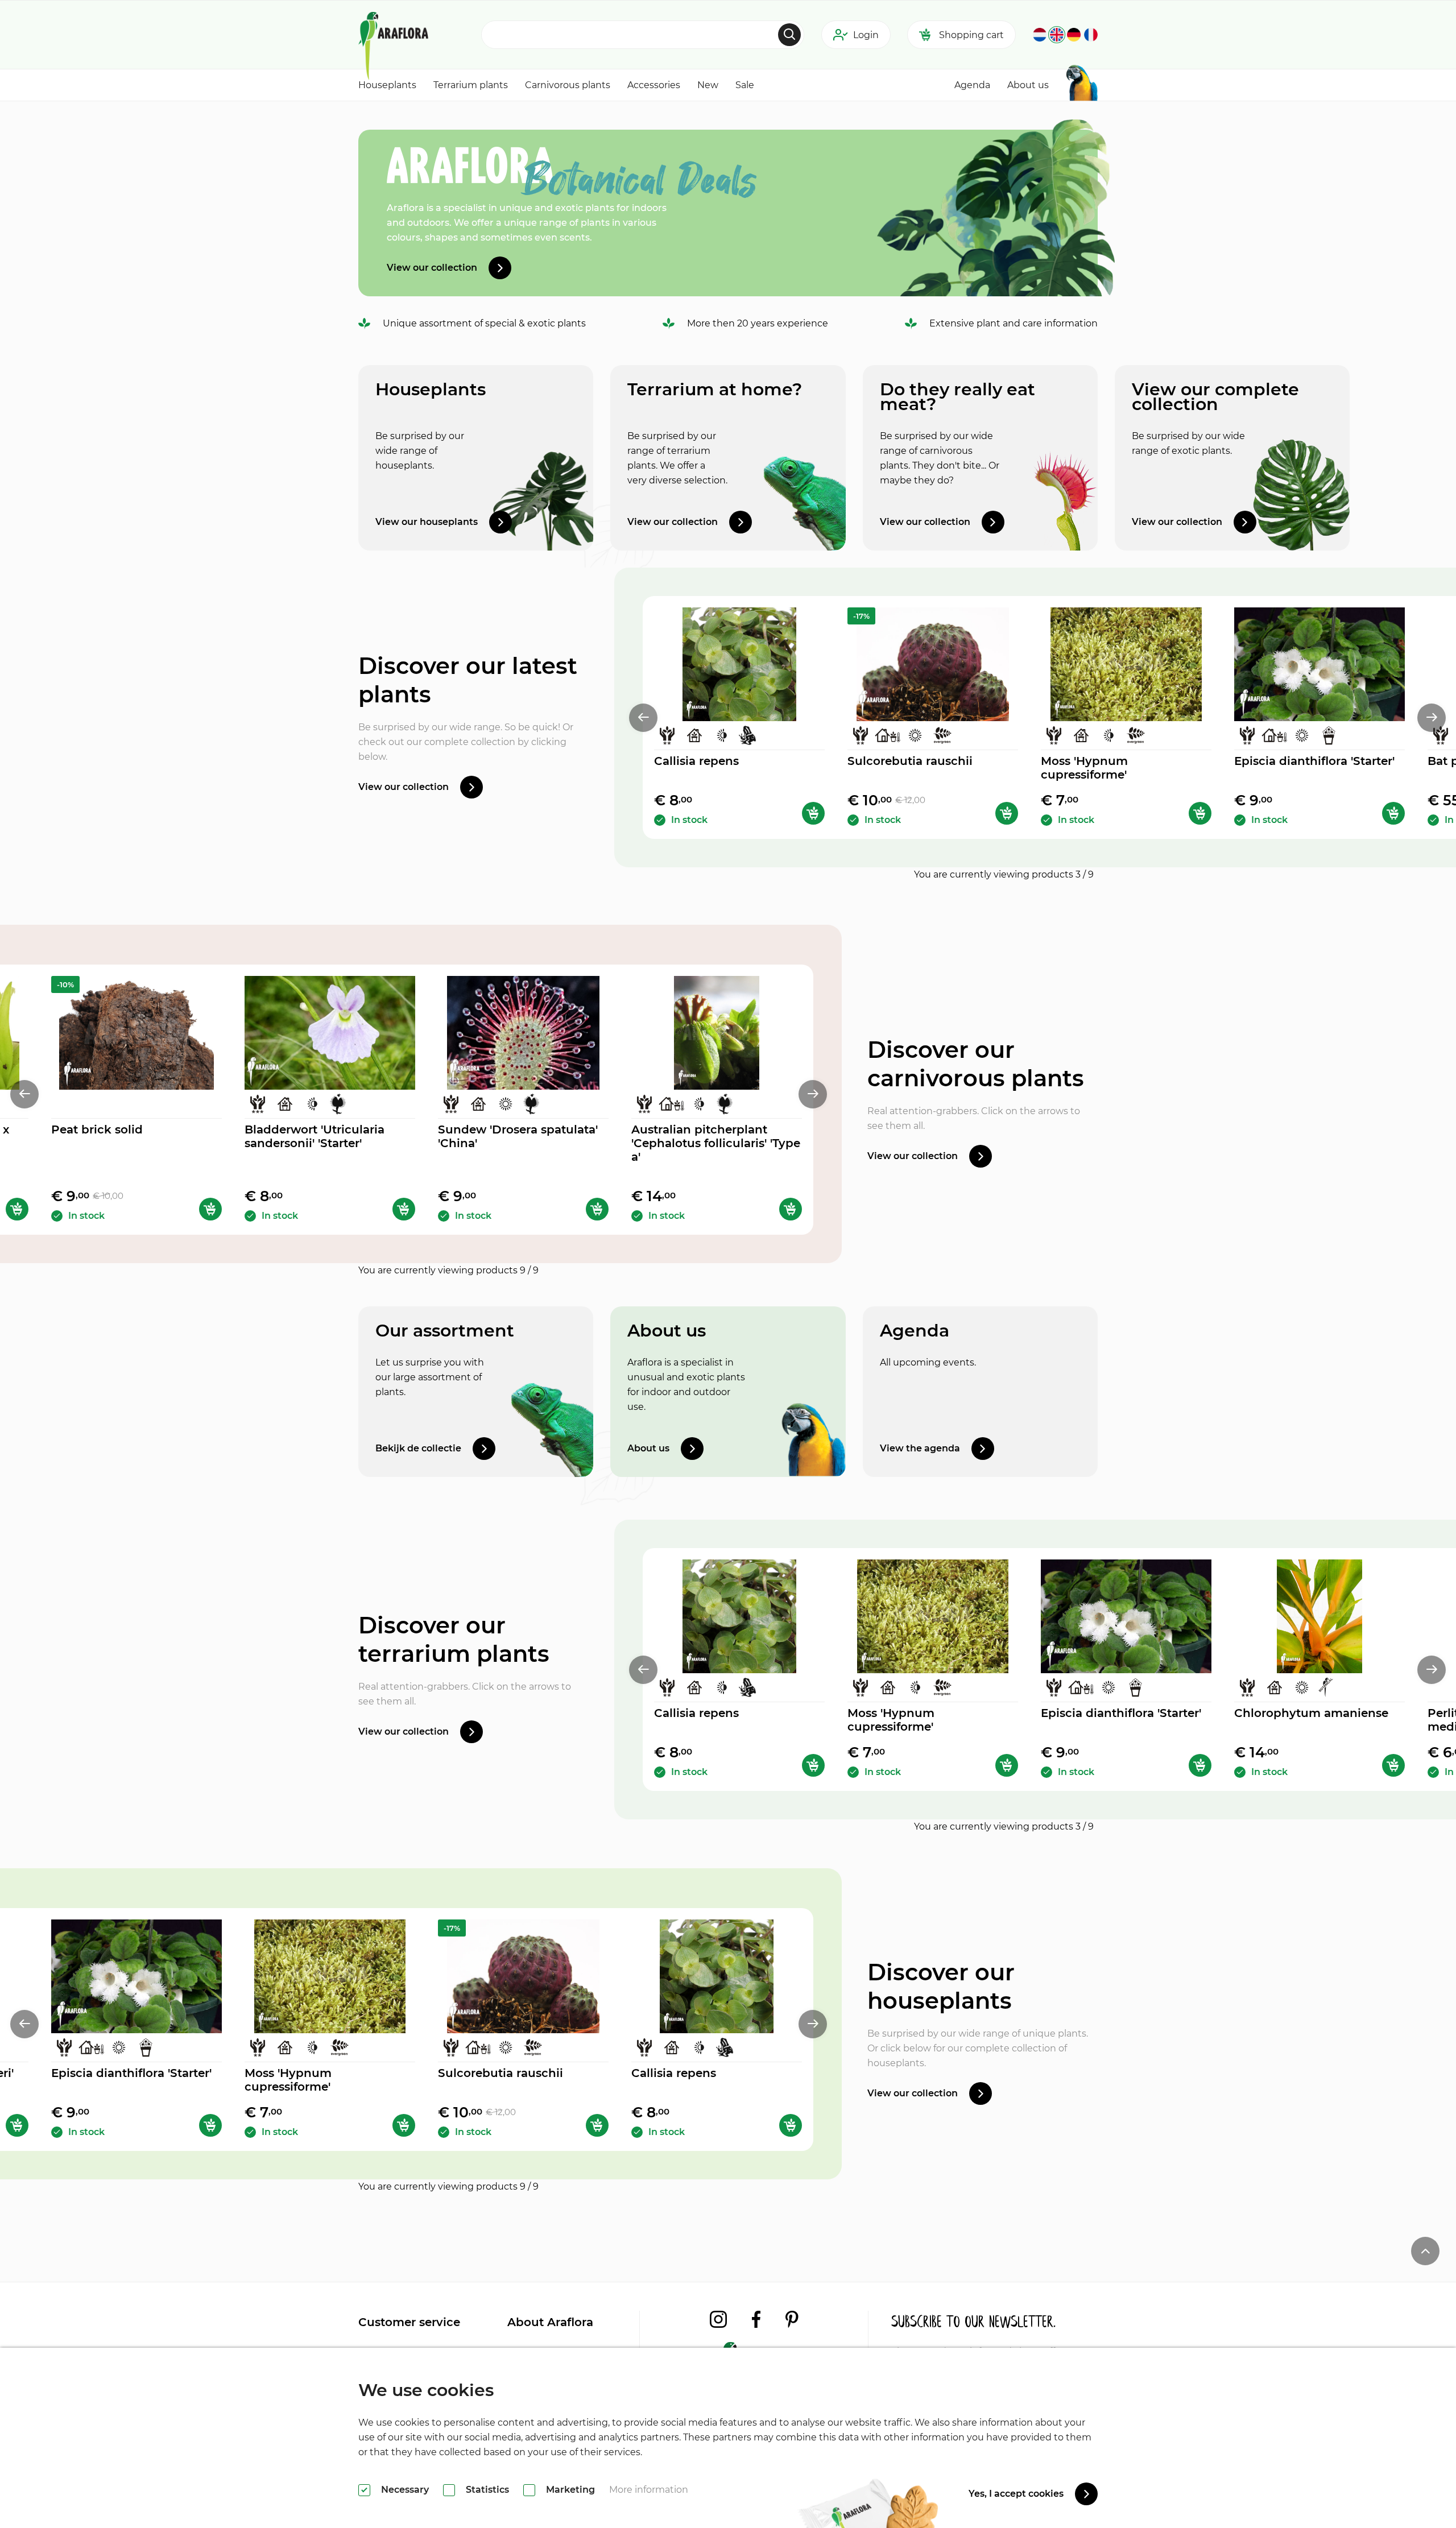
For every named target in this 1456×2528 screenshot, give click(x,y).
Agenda (972, 85)
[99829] (17, 2125)
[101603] (1393, 813)
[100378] (791, 1209)
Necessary (405, 2490)
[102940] (210, 1209)
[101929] (1200, 813)
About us (1028, 85)
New (708, 85)
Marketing (570, 2490)
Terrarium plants (471, 85)
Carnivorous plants (568, 85)
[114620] (813, 813)
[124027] (597, 1209)
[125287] (17, 1209)
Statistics (487, 2490)
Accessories (654, 85)
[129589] (404, 1209)
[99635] (1393, 1765)
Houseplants (387, 85)
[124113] (1007, 813)
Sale (745, 85)
